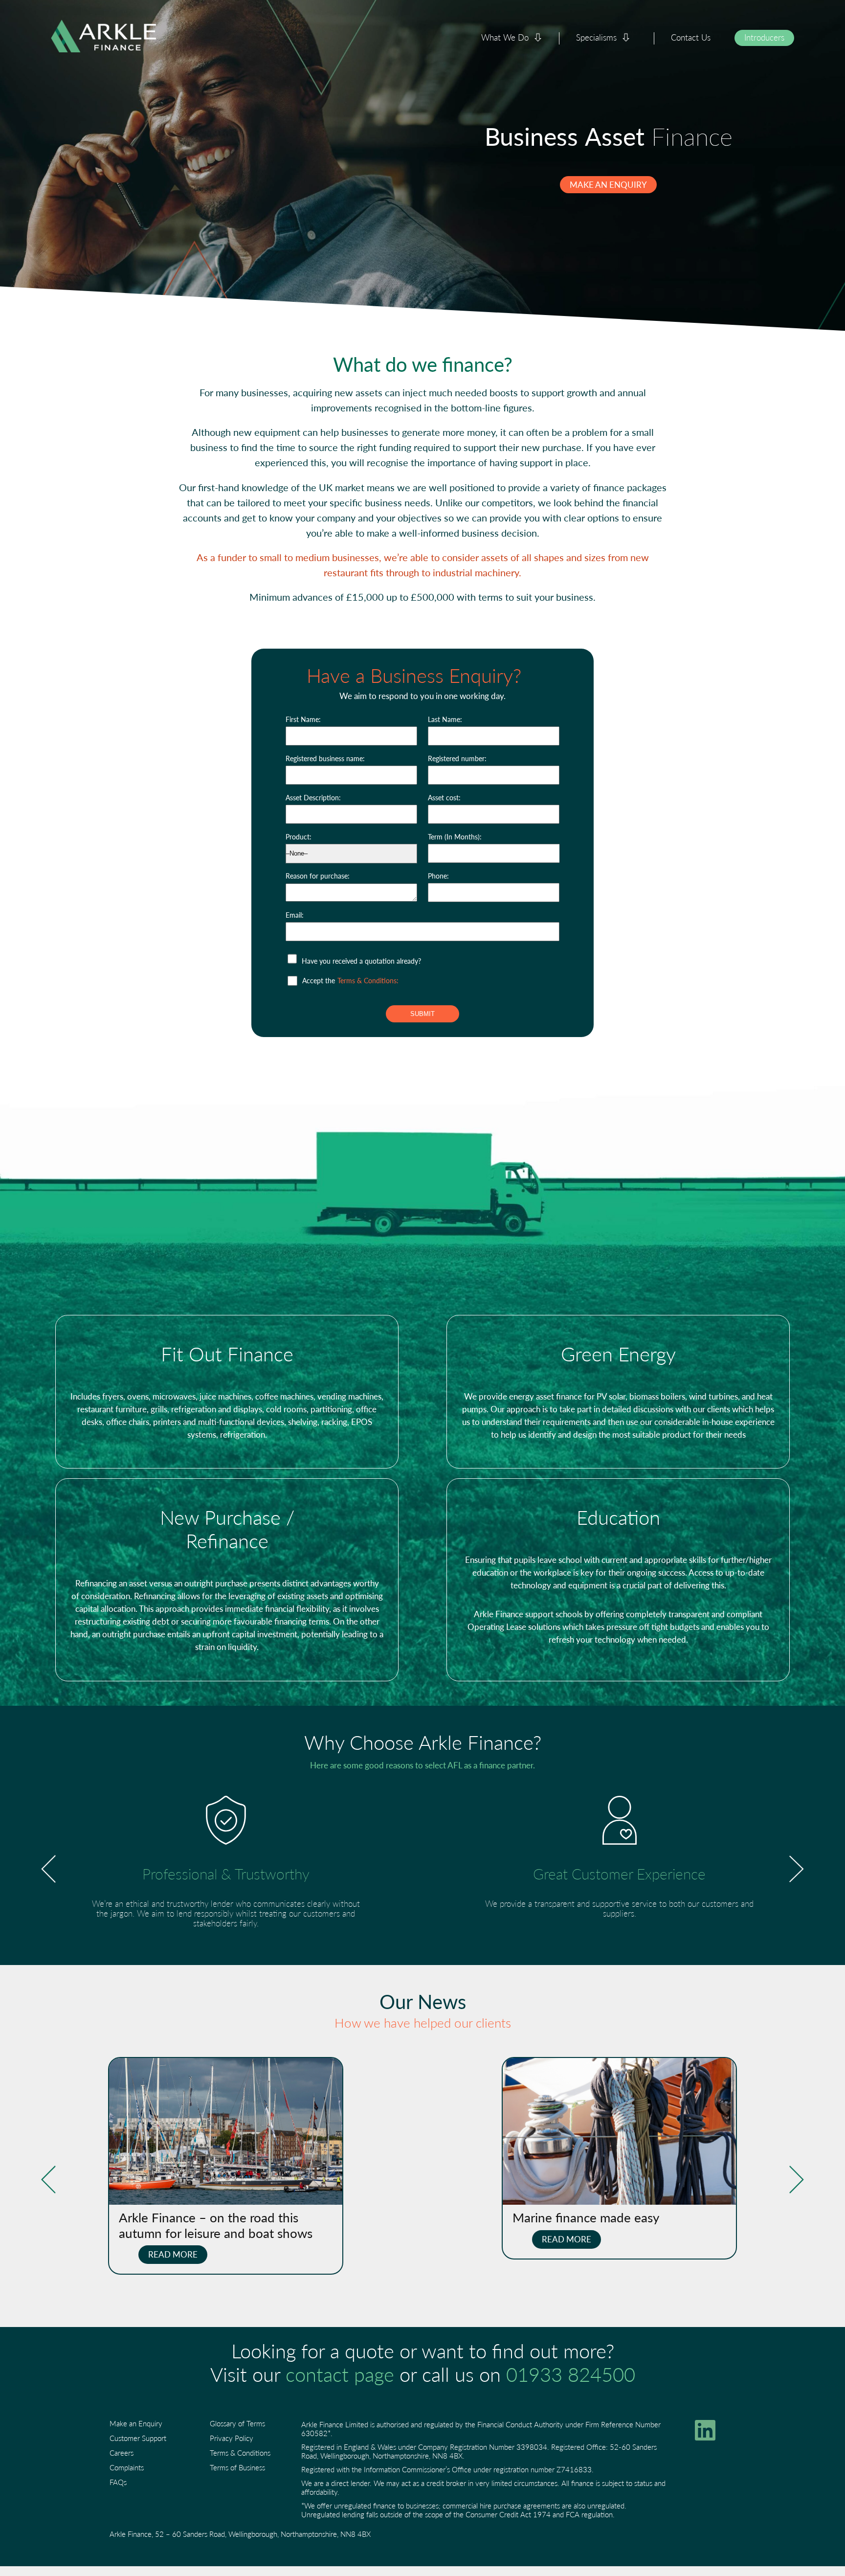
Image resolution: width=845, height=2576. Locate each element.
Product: (299, 836)
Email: (295, 915)
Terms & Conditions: (368, 980)
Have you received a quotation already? (361, 961)
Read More (173, 2254)
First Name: (303, 719)
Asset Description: (313, 797)
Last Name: (445, 719)
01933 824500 (571, 2374)
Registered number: (457, 758)
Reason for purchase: (318, 876)
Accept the (350, 980)
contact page (340, 2374)
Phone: (438, 876)
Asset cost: (444, 797)
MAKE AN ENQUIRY (608, 184)
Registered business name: (325, 758)
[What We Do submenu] (538, 38)
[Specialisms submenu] (626, 38)
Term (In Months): (455, 836)
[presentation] (48, 1869)
